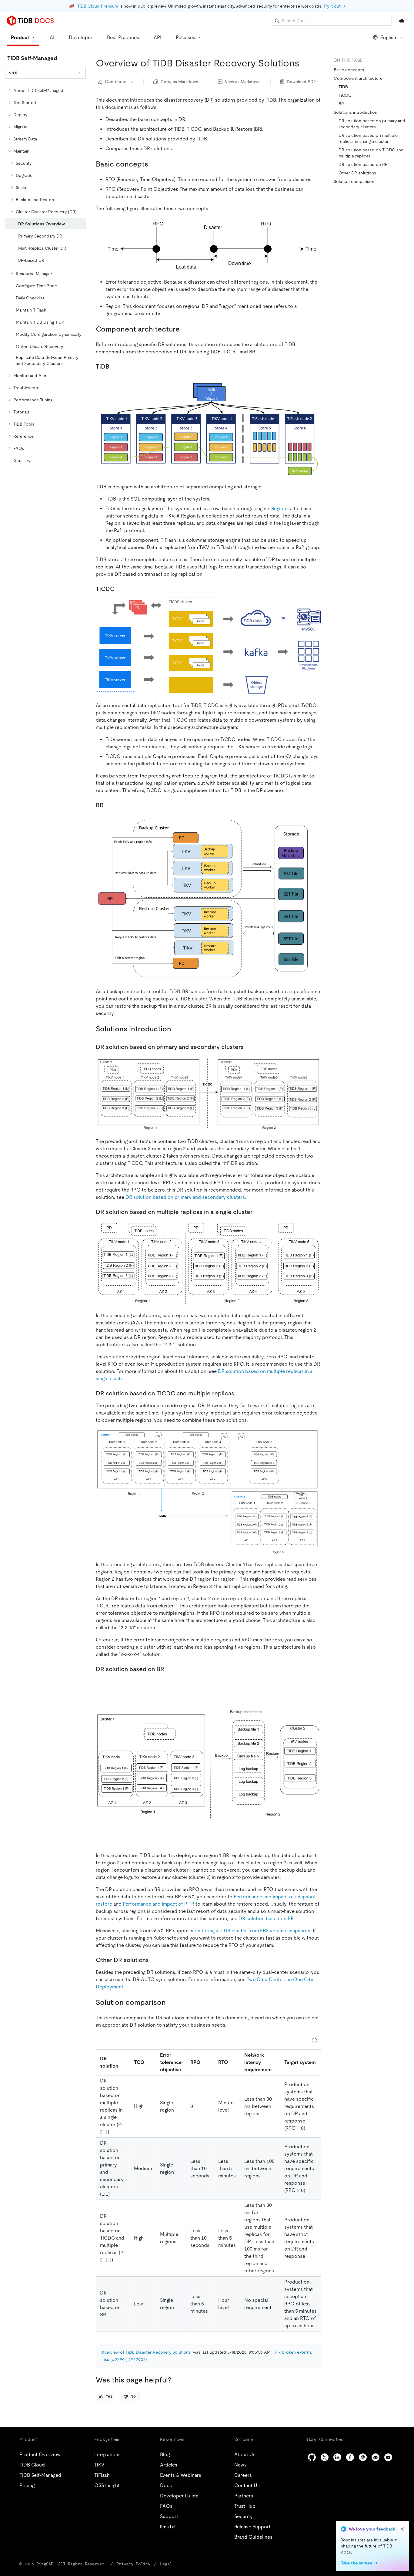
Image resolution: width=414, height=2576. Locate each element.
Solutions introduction (356, 112)
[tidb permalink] (114, 366)
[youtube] (388, 2457)
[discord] (376, 2457)
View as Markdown (243, 82)
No (133, 2396)
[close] (402, 2529)
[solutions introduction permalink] (176, 1029)
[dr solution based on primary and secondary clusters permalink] (249, 1047)
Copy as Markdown (179, 82)
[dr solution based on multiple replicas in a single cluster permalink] (257, 1212)
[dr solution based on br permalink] (169, 1669)
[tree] (45, 275)
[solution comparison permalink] (171, 2002)
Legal (166, 2564)
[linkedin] (337, 2457)
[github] (312, 2457)
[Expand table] (315, 2040)
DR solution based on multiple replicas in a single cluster (368, 138)
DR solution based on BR (266, 1919)
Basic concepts (349, 70)
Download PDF (301, 82)
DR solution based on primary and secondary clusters (185, 1197)
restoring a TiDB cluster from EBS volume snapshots (252, 1931)
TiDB (343, 87)
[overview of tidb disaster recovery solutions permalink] (304, 63)
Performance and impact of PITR (159, 1904)
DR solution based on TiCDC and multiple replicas (371, 153)
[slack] (363, 2457)
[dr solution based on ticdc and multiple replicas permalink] (239, 1393)
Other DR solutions (357, 173)
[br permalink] (109, 805)
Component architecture (358, 78)
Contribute (116, 82)
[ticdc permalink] (119, 589)
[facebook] (350, 2457)
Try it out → (334, 6)
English (388, 37)
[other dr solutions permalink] (154, 1960)
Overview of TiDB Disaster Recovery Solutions (146, 2352)
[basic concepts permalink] (153, 164)
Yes (109, 2396)
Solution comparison (354, 181)
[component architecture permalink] (185, 329)
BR (341, 104)
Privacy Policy (133, 2564)
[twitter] (325, 2457)
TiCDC (345, 95)
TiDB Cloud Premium (98, 6)
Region (279, 509)
